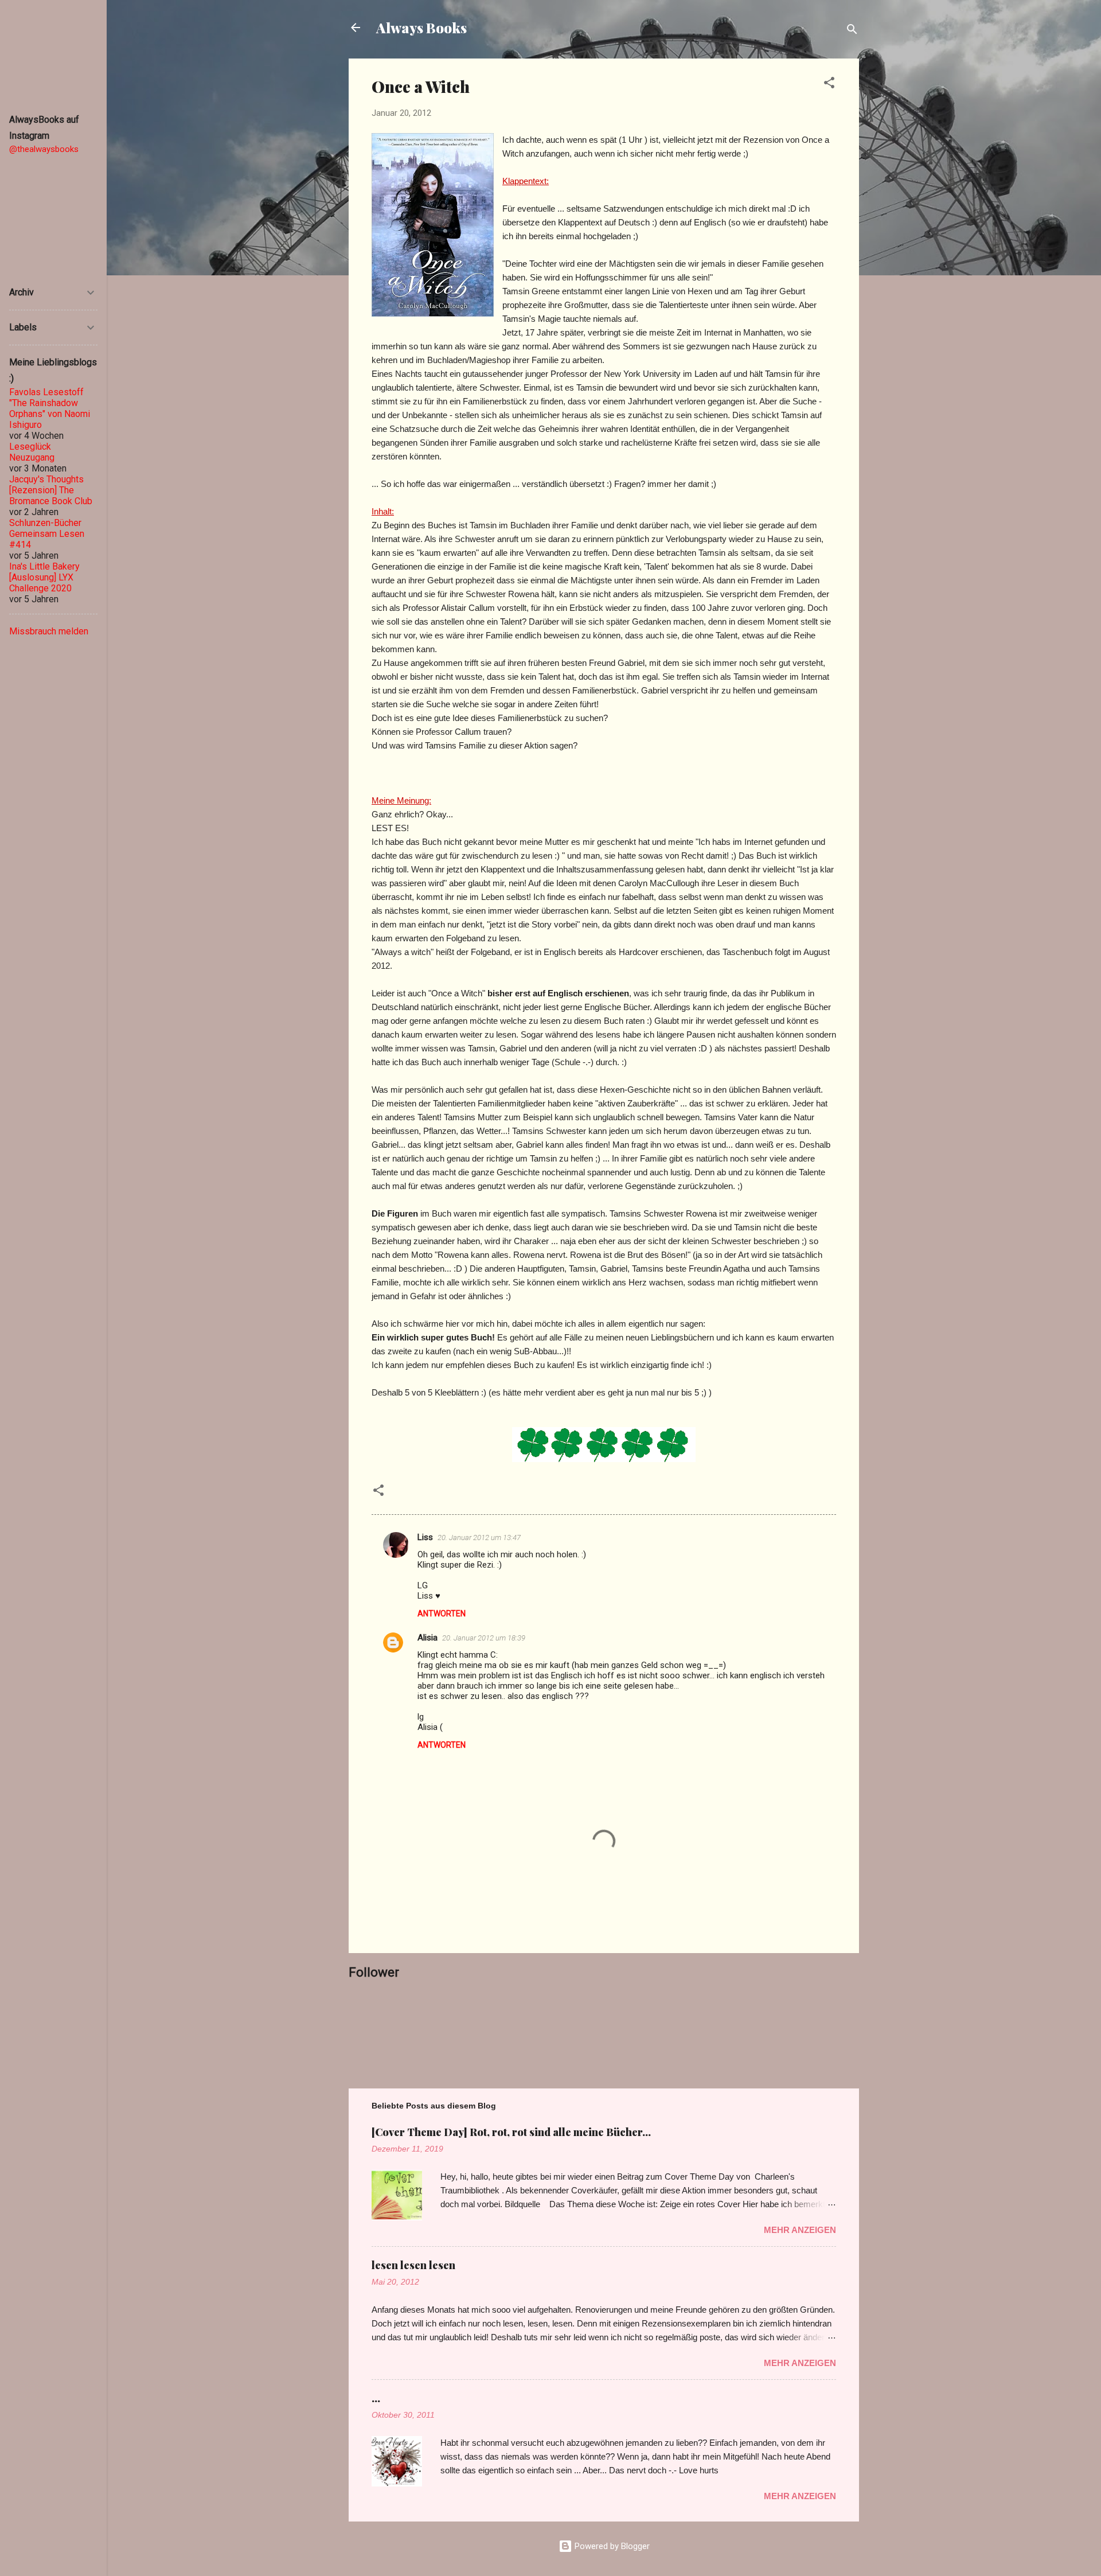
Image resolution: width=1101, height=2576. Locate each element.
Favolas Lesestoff (46, 392)
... (376, 2398)
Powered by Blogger (611, 2546)
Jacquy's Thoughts (46, 479)
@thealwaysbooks (44, 149)
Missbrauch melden (49, 631)
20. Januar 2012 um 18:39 (484, 1638)
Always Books (421, 28)
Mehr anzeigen (800, 2230)
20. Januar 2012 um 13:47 (479, 1538)
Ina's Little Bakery (44, 566)
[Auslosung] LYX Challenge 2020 (41, 583)
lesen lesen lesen (413, 2265)
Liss (425, 1537)
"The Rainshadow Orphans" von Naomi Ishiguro (50, 414)
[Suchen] (852, 31)
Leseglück (30, 447)
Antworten (442, 1614)
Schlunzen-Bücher (45, 523)
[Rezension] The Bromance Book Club (51, 496)
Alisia (427, 1638)
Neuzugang (32, 457)
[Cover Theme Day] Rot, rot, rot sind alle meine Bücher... (511, 2132)
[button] (829, 85)
